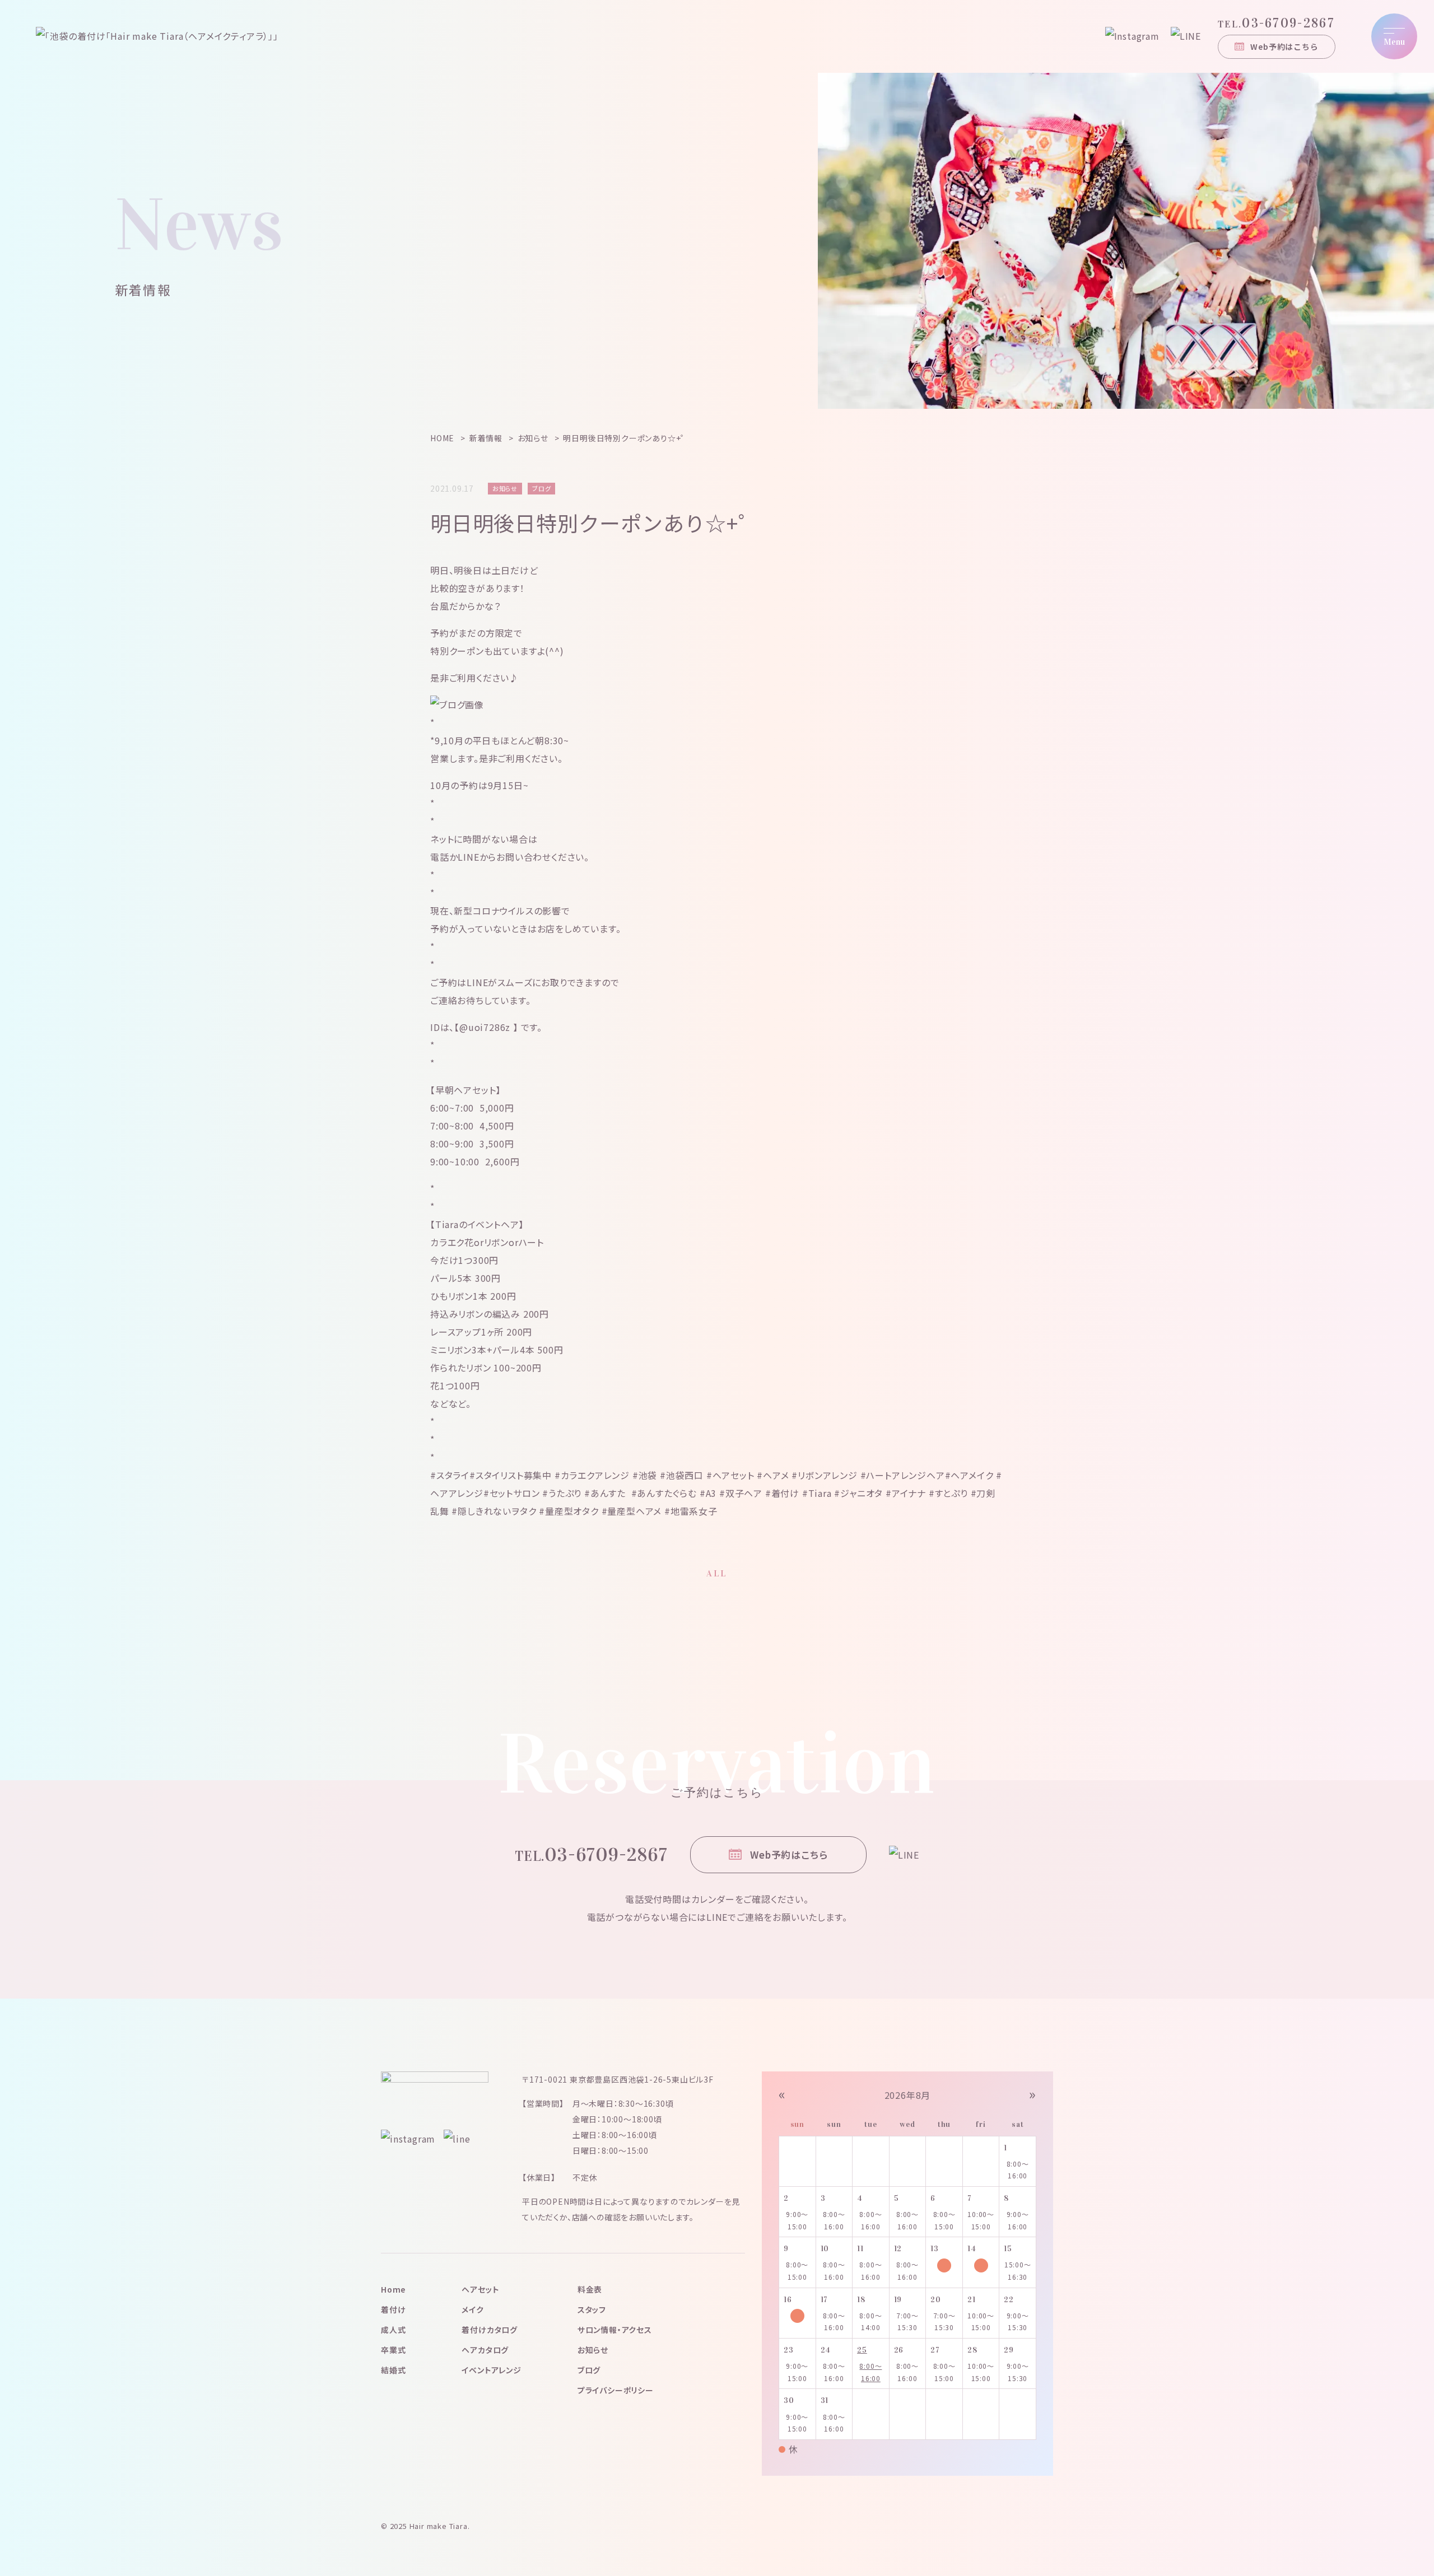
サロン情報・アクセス (615, 2330)
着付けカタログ (490, 2330)
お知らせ (593, 2350)
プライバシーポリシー (616, 2390)
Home (393, 2289)
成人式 (393, 2330)
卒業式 (393, 2350)
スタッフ (592, 2309)
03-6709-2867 (1276, 23)
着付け (393, 2309)
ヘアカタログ (485, 2350)
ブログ (589, 2370)
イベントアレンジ (491, 2370)
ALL (717, 1573)
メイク (472, 2309)
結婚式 (393, 2370)
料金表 (590, 2289)
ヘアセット (480, 2289)
